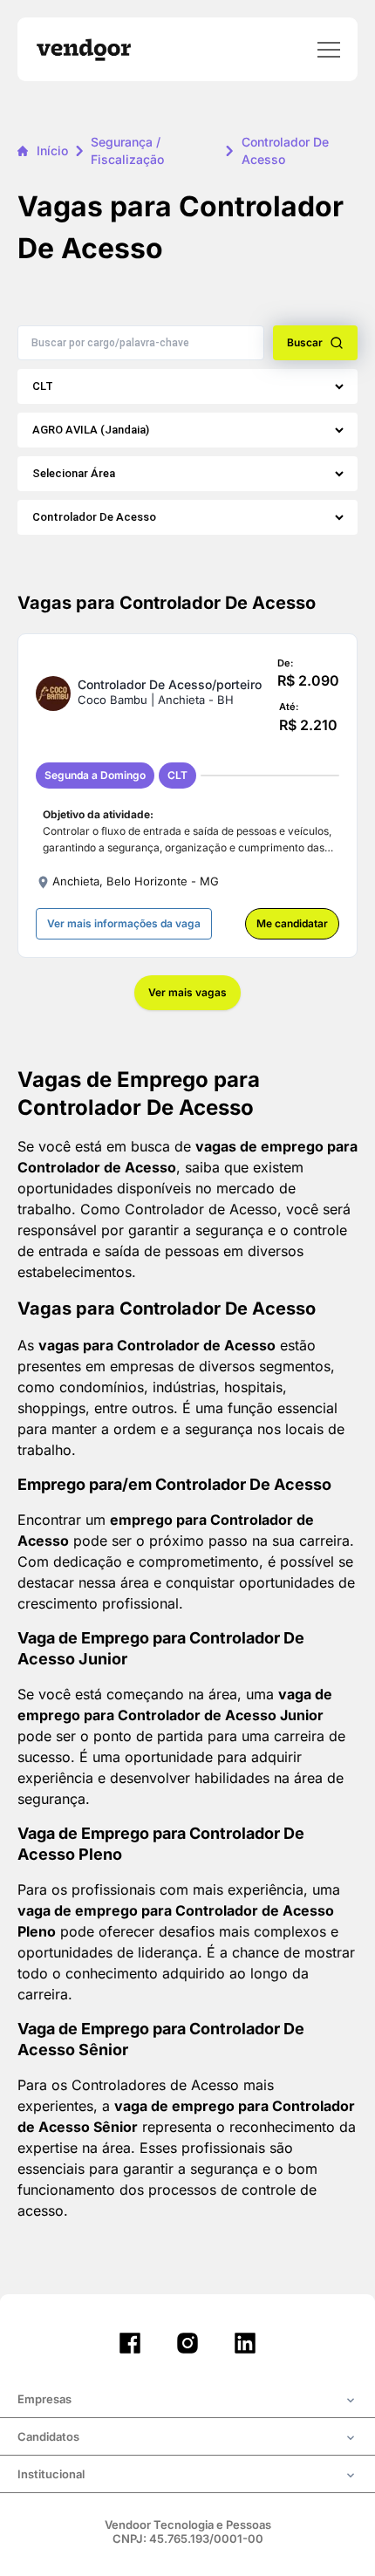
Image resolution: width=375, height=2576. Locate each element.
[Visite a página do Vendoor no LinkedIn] (245, 2343)
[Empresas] (187, 2401)
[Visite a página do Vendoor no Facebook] (130, 2343)
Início (52, 150)
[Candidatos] (187, 2438)
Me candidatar (292, 923)
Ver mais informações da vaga (124, 923)
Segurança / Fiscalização (127, 150)
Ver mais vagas (187, 992)
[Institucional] (187, 2476)
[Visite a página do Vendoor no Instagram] (187, 2343)
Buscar (305, 342)
